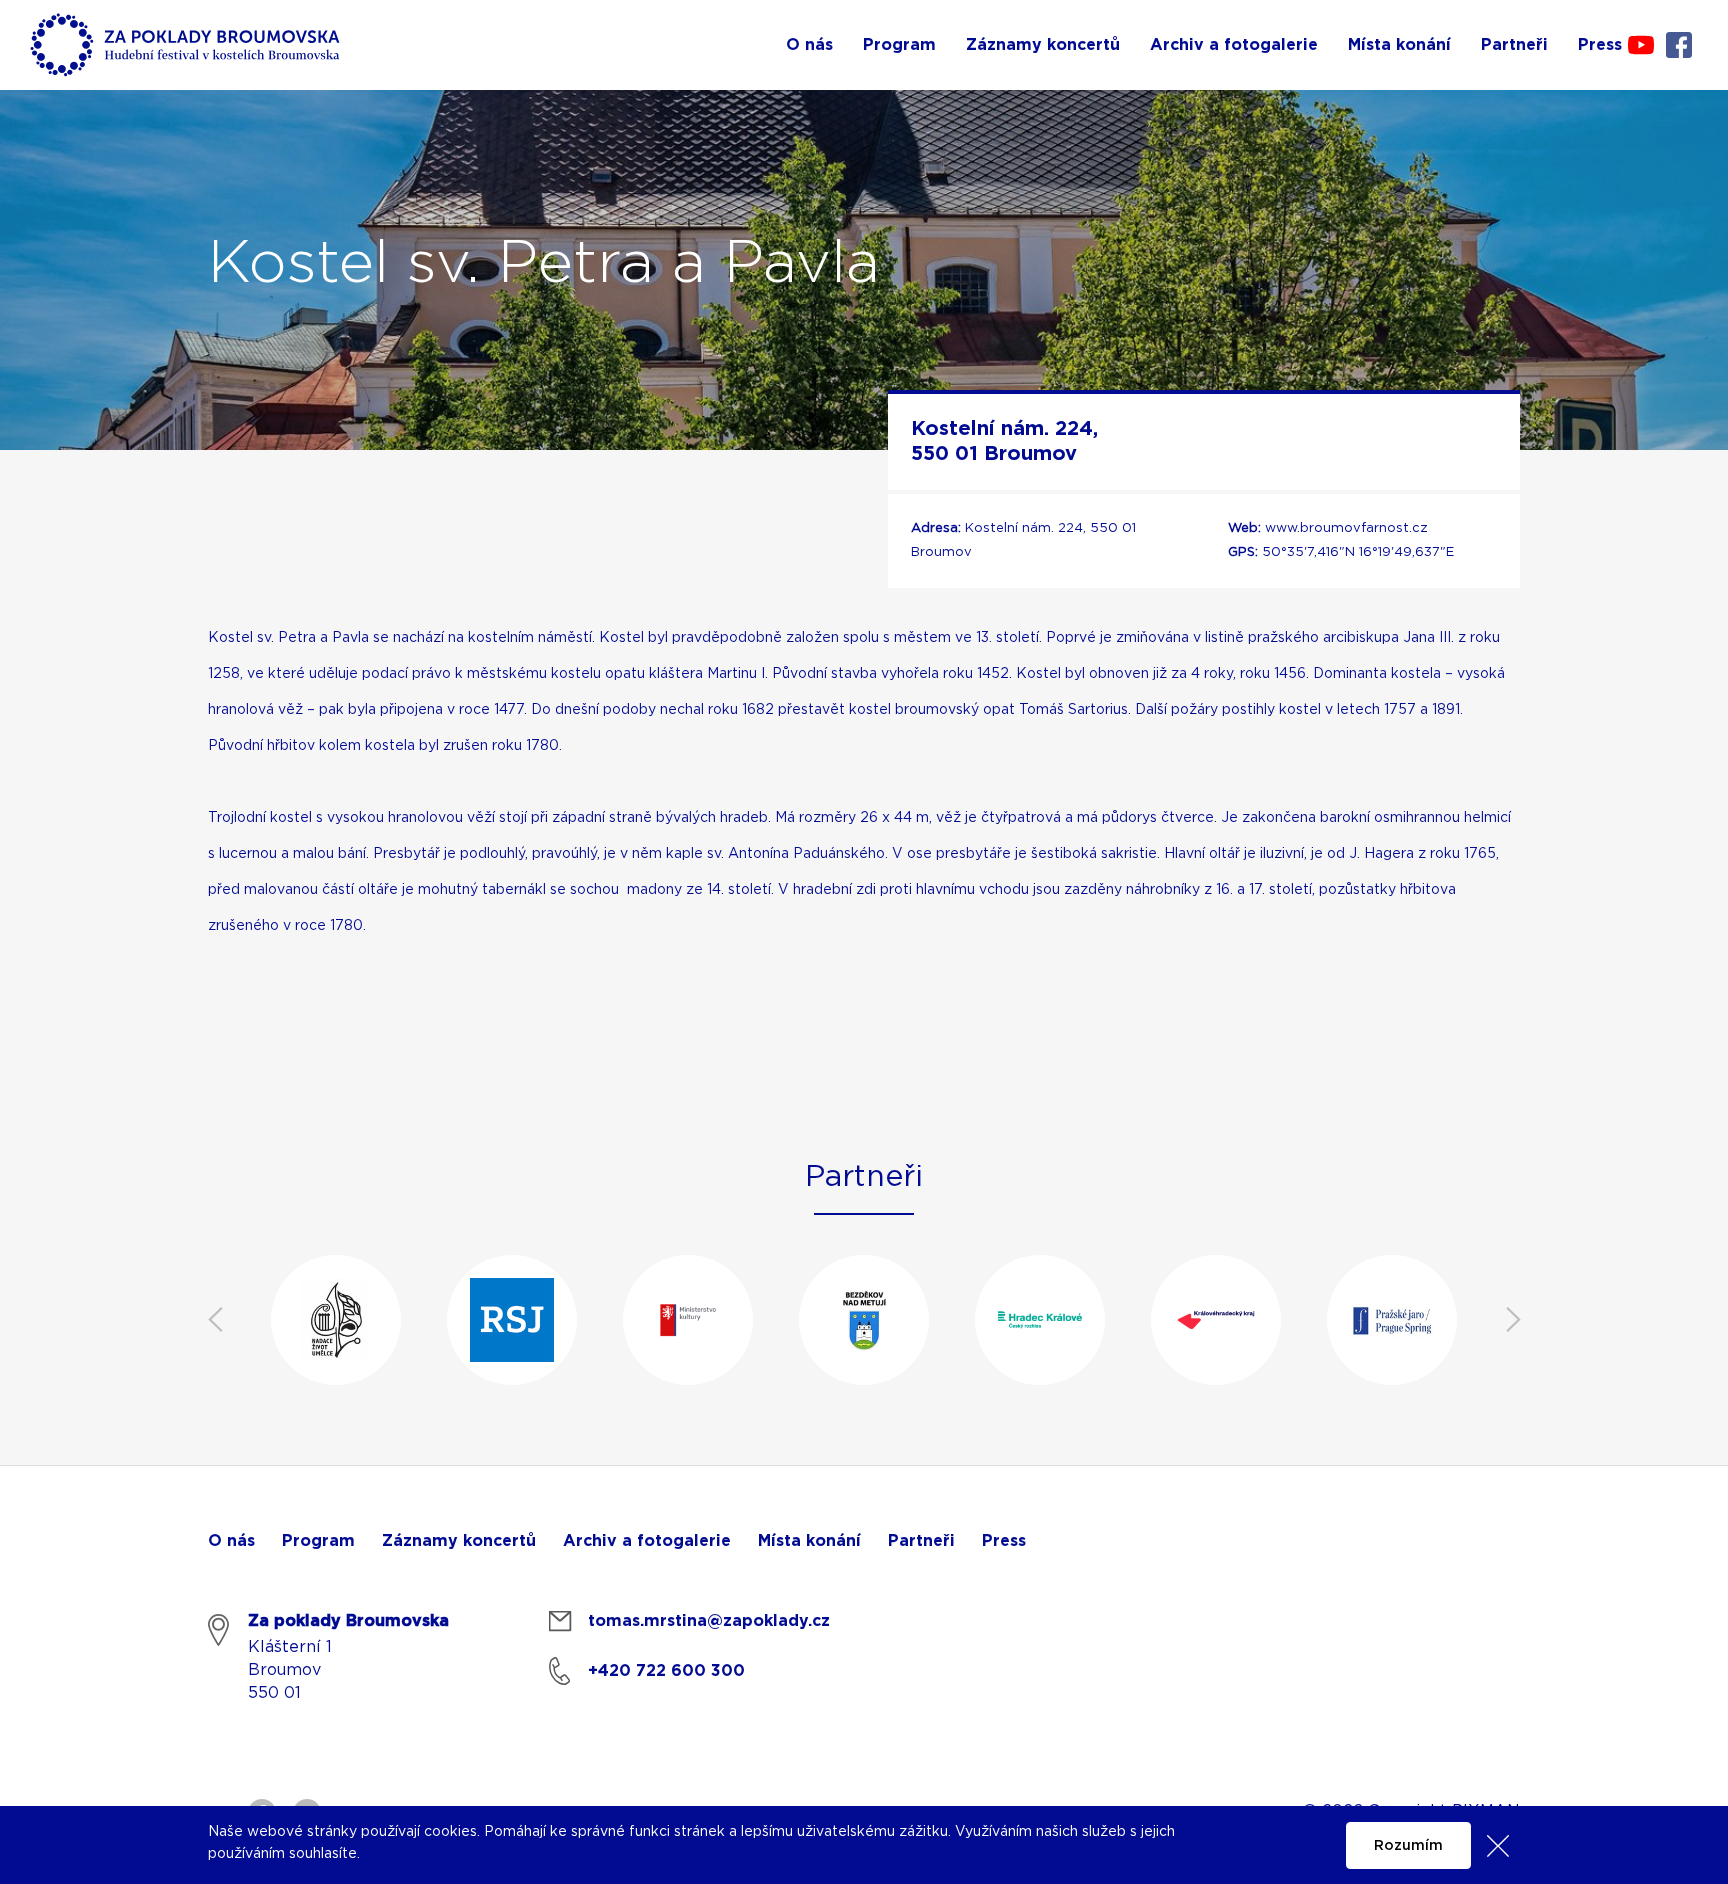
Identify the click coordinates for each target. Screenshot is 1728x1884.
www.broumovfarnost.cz (1346, 528)
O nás (231, 1541)
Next (1513, 1320)
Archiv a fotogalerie (647, 1541)
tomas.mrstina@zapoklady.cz (709, 1621)
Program (318, 1541)
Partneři (921, 1541)
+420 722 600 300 (666, 1671)
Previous (215, 1320)
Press (1004, 1541)
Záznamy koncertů (459, 1541)
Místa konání (809, 1541)
